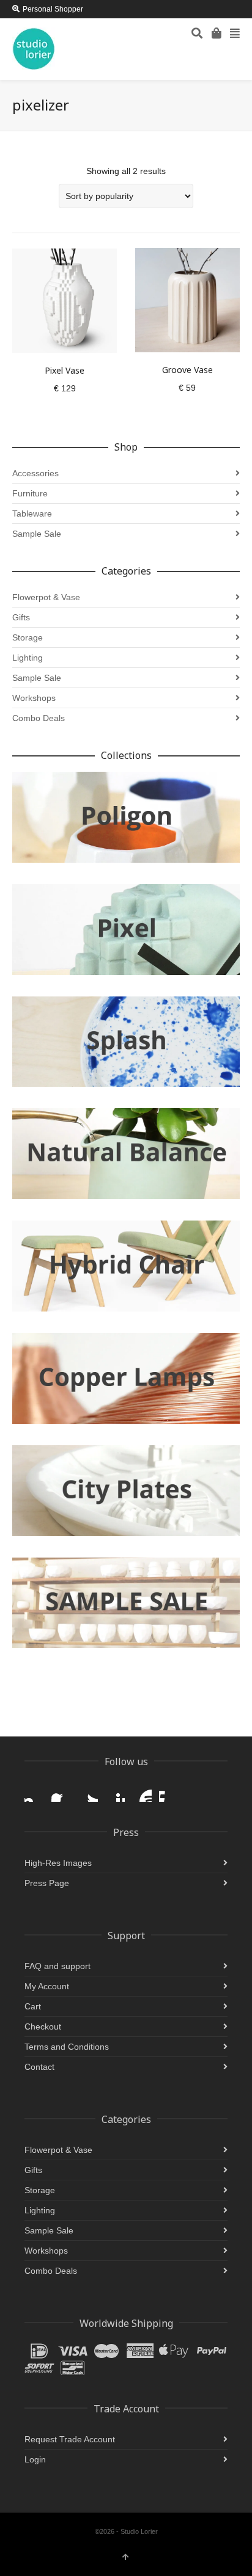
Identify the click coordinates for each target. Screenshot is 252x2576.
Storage (28, 637)
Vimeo (169, 1792)
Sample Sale (37, 534)
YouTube (142, 1792)
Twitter (88, 1792)
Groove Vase (187, 370)
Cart (33, 2006)
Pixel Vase (65, 370)
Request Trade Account (70, 2439)
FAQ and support (57, 1966)
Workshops (34, 698)
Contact (39, 2067)
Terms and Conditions (67, 2047)
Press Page (47, 1883)
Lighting (28, 658)
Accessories (35, 473)
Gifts (21, 617)
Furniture (30, 493)
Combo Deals (39, 718)
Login (35, 2459)
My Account (47, 1986)
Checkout (43, 2026)
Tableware (32, 513)
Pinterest (115, 1792)
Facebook (61, 1792)
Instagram (34, 1792)
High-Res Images (58, 1863)
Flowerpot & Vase (46, 597)
